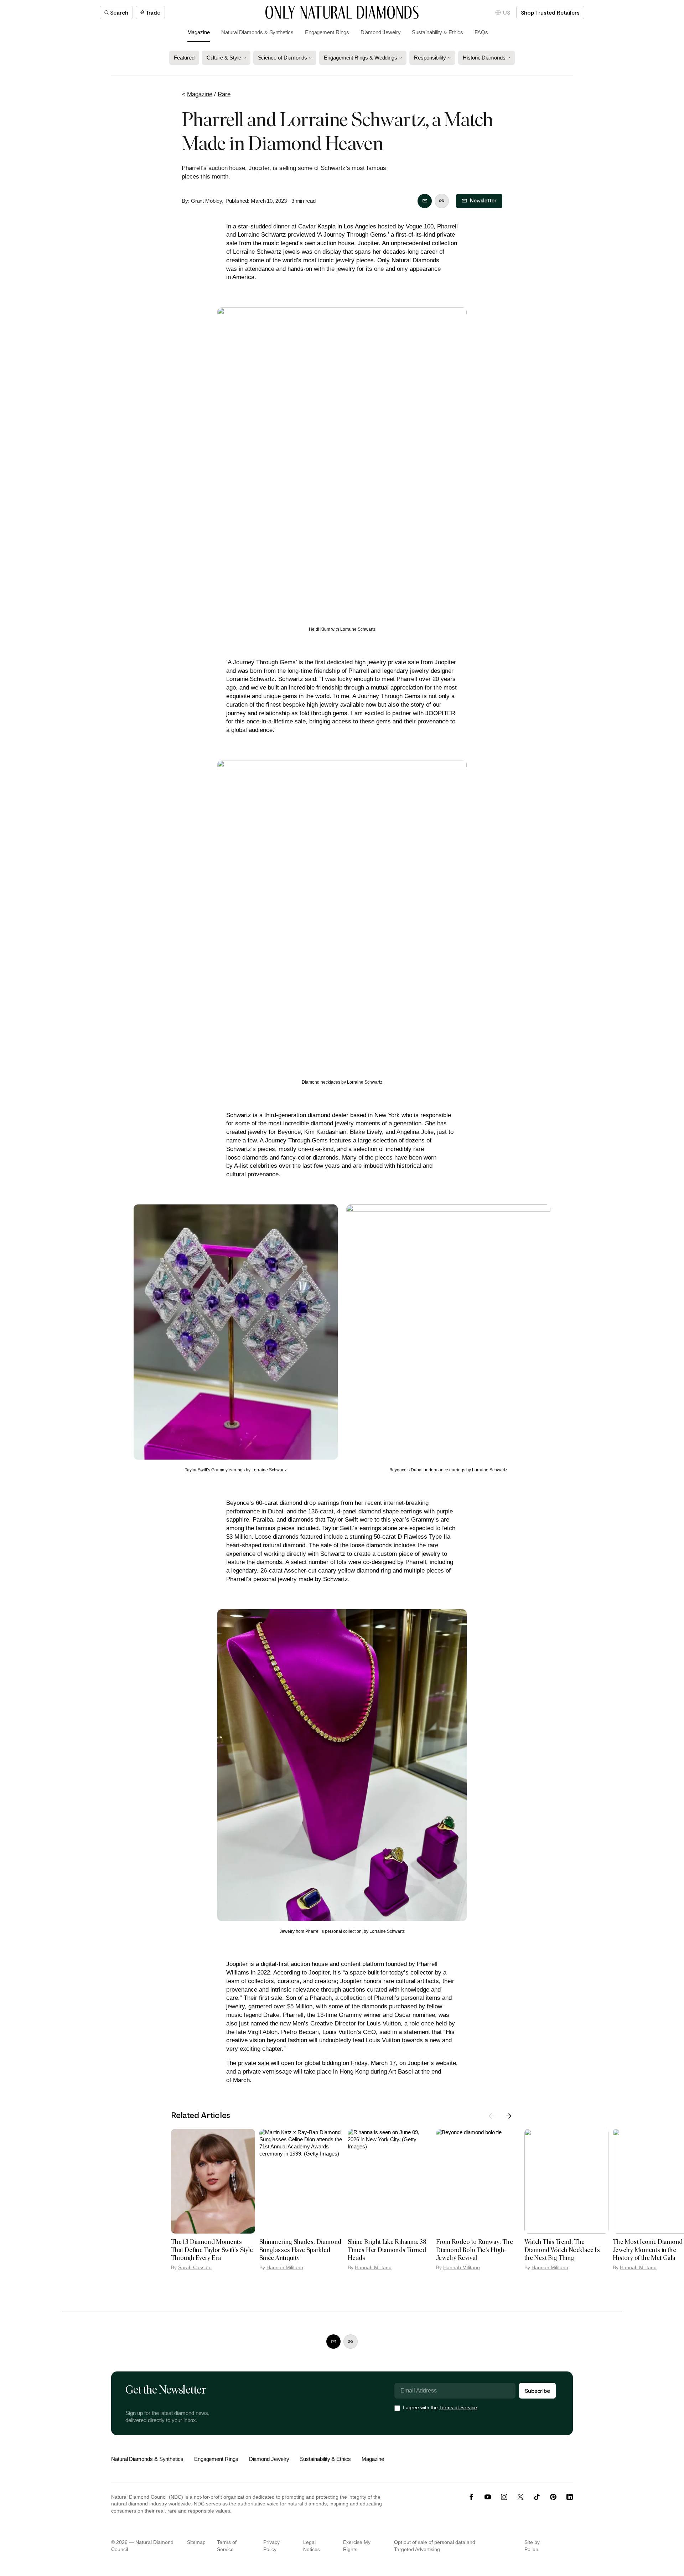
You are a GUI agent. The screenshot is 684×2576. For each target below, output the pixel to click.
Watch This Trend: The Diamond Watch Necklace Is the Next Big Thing (562, 2250)
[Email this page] (425, 201)
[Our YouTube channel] (488, 2497)
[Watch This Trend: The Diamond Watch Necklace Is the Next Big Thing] (566, 2181)
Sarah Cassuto (195, 2267)
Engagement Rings (327, 32)
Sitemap (196, 2542)
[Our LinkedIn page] (570, 2497)
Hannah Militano (285, 2267)
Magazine (199, 32)
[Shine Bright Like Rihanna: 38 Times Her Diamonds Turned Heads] (390, 2181)
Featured (184, 58)
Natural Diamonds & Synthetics (257, 32)
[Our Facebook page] (471, 2497)
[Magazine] (342, 12)
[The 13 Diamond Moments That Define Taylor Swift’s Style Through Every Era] (213, 2181)
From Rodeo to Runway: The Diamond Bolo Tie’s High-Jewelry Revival (475, 2250)
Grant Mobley (206, 201)
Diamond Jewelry (381, 32)
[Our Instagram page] (504, 2497)
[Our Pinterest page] (553, 2497)
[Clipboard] (442, 201)
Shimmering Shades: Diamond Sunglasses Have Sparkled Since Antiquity (300, 2250)
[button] (503, 12)
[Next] (509, 2116)
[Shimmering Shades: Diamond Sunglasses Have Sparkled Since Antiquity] (301, 2181)
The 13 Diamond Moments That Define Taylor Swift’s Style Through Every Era (212, 2250)
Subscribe (537, 2391)
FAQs (481, 32)
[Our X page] (520, 2497)
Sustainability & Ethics (437, 32)
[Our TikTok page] (537, 2497)
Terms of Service (458, 2407)
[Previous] (492, 2116)
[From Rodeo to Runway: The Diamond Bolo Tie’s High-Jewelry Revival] (478, 2181)
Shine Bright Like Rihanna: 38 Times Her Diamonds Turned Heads (387, 2250)
